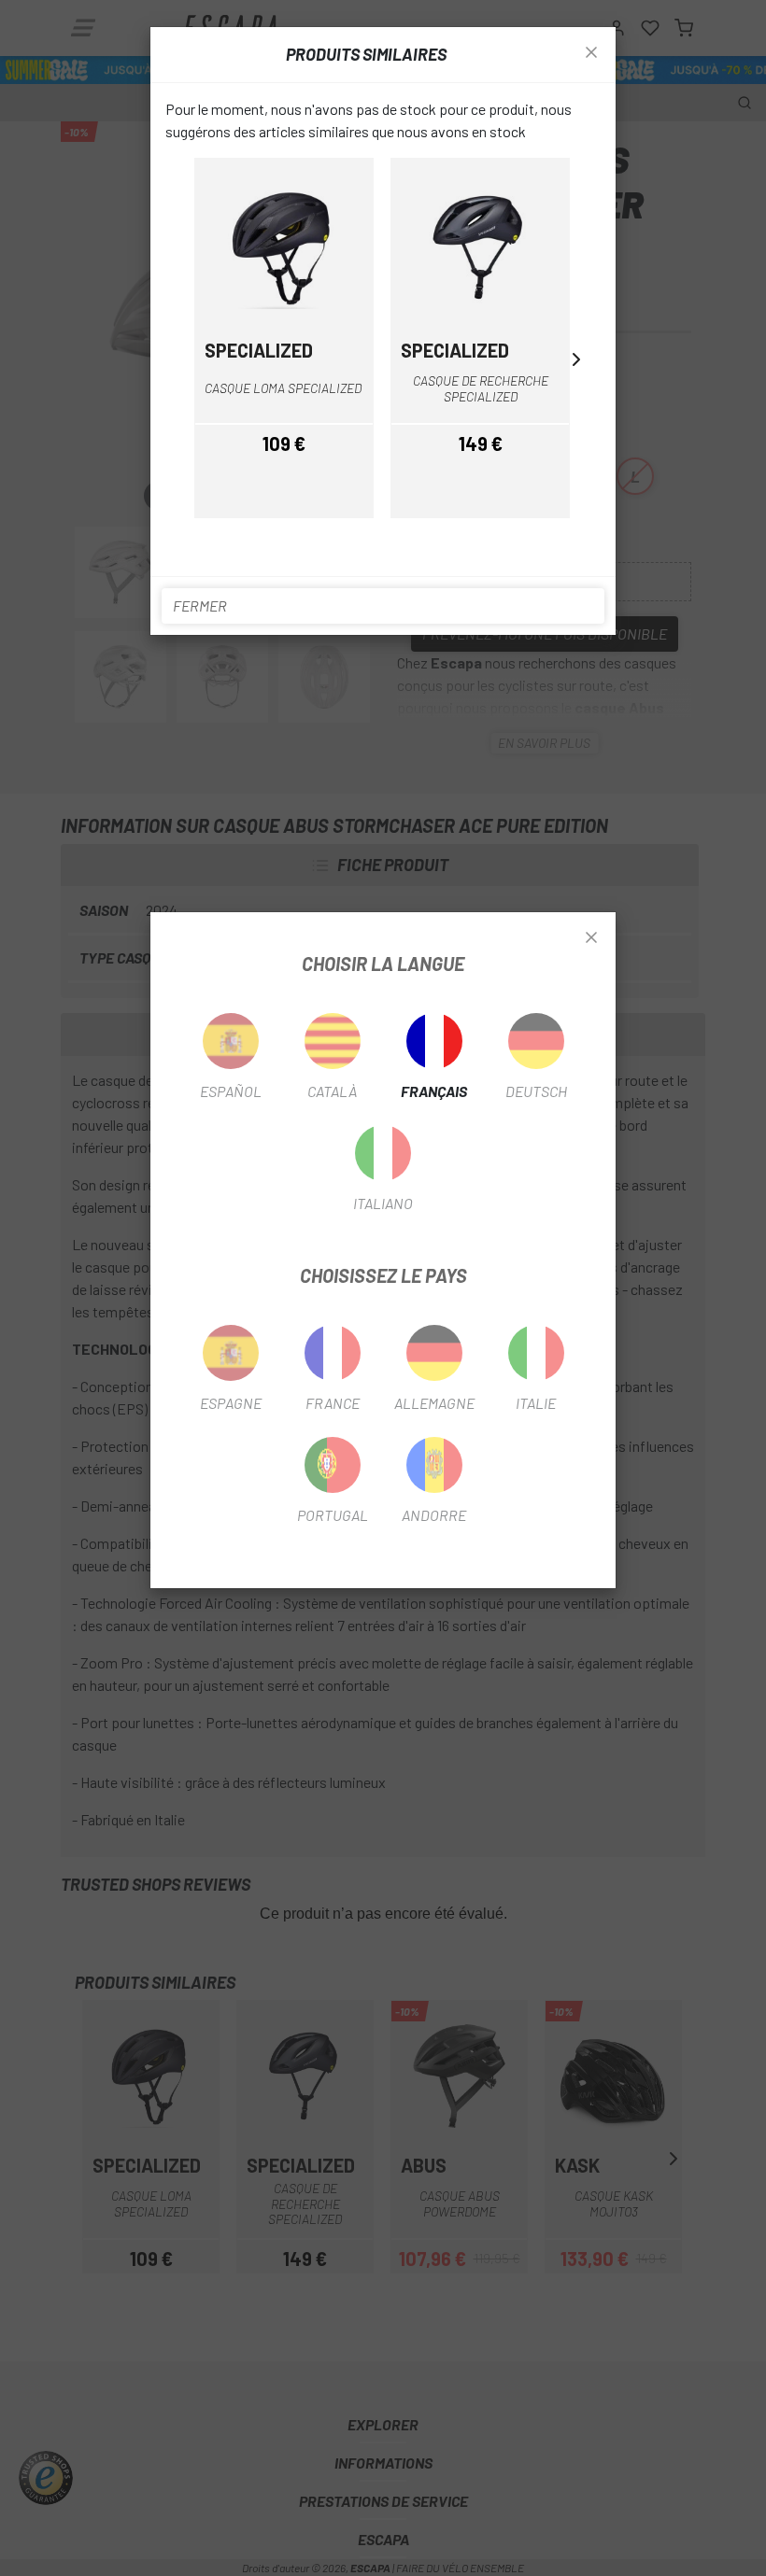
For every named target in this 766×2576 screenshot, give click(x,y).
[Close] (591, 938)
